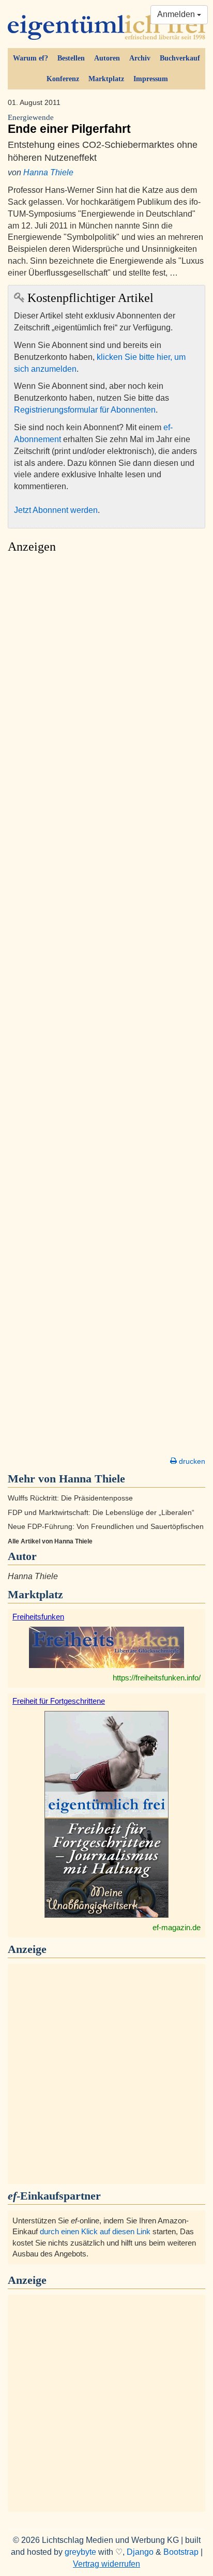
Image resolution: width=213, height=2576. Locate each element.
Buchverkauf (180, 58)
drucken (191, 1461)
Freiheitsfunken (38, 1617)
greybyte (80, 2552)
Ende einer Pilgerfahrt (69, 124)
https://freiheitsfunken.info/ (157, 1678)
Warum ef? (31, 58)
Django (140, 2552)
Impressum (151, 79)
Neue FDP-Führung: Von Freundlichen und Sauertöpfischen (106, 1527)
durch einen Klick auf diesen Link (95, 2231)
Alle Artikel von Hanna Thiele (50, 1541)
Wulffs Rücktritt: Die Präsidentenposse (70, 1498)
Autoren (107, 58)
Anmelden (177, 14)
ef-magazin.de (177, 1927)
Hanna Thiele (48, 172)
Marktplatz (106, 79)
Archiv (140, 58)
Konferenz (63, 79)
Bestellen (71, 58)
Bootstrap (181, 2552)
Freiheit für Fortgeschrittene (59, 1701)
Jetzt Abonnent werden (56, 510)
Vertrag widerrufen (106, 2564)
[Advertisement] (106, 1008)
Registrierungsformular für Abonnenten (85, 410)
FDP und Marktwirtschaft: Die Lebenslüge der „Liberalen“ (101, 1513)
